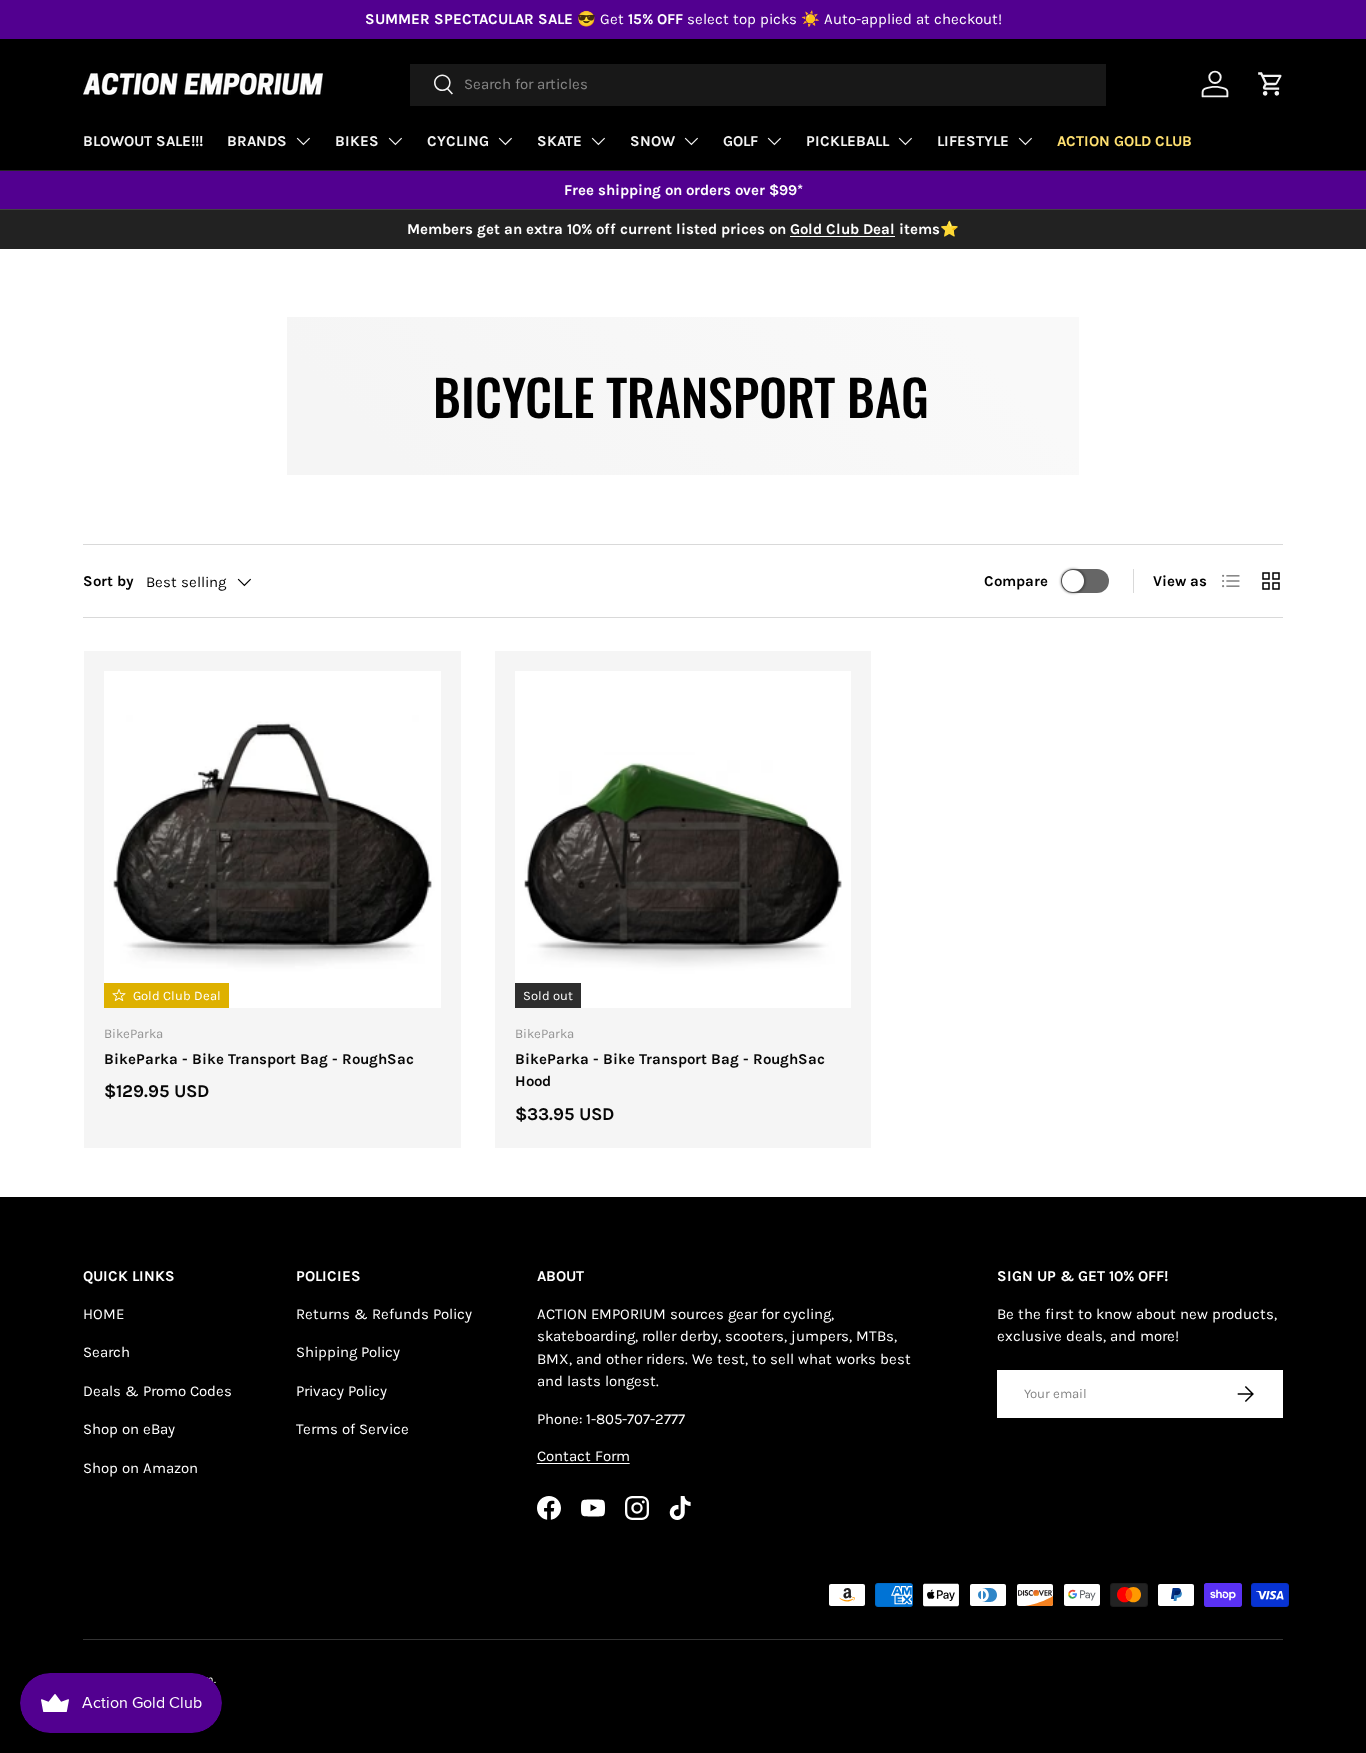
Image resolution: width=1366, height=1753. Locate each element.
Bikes (357, 141)
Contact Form (583, 1456)
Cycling (458, 141)
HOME (103, 1314)
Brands (257, 141)
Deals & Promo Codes (157, 1391)
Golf (740, 141)
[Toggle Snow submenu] (691, 141)
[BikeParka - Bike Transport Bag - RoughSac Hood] (683, 839)
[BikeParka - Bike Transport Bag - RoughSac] (272, 839)
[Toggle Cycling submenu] (505, 141)
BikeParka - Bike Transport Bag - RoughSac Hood (670, 1070)
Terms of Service (352, 1429)
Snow (652, 141)
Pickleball (847, 141)
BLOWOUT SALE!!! (143, 141)
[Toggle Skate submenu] (598, 141)
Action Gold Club (1124, 141)
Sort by (108, 581)
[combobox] (758, 84)
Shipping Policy (348, 1352)
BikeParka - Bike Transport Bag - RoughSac (259, 1059)
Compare (1016, 581)
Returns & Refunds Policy (384, 1314)
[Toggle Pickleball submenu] (905, 141)
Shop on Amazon (140, 1468)
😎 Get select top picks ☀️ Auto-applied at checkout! (683, 19)
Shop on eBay (129, 1429)
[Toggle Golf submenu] (774, 141)
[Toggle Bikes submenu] (395, 141)
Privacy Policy (341, 1391)
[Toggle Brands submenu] (303, 141)
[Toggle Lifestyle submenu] (1025, 141)
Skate (559, 141)
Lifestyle (973, 141)
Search (106, 1352)
